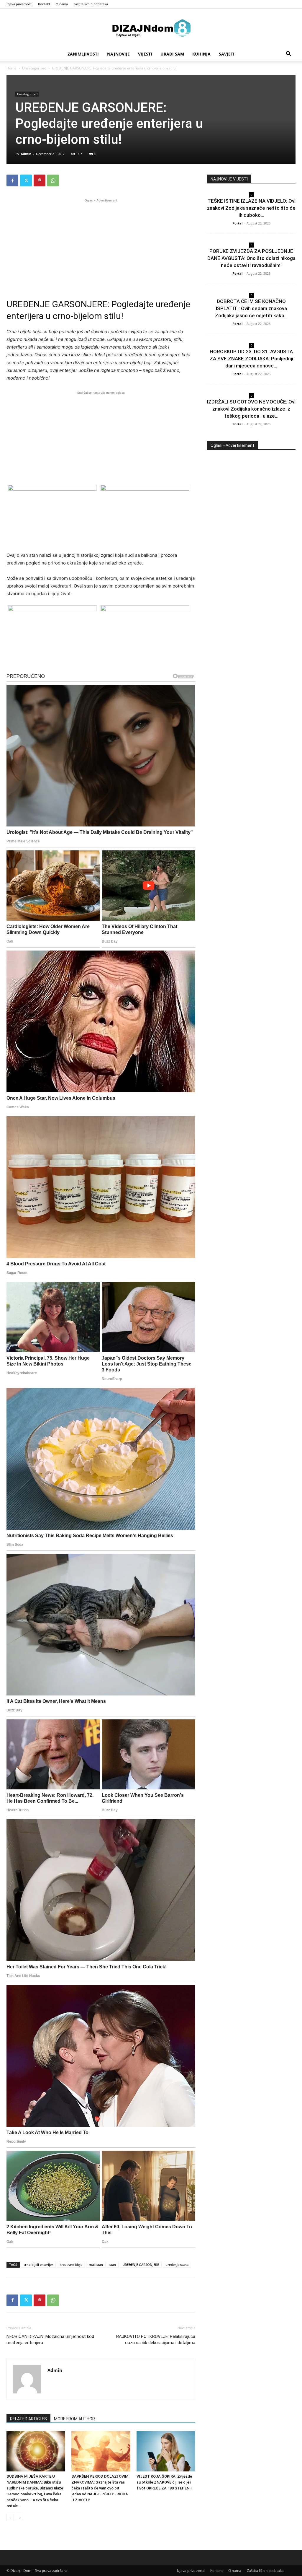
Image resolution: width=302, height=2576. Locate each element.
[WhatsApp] (53, 180)
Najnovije (118, 54)
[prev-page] (10, 2518)
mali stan (96, 2265)
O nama (62, 4)
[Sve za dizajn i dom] (151, 28)
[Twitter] (26, 180)
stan (113, 2265)
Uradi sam (172, 54)
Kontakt (44, 4)
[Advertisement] (101, 245)
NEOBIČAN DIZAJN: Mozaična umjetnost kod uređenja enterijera (50, 2340)
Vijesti (145, 54)
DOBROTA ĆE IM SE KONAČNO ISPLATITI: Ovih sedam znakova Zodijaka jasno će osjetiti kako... (251, 308)
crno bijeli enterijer (38, 2265)
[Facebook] (12, 180)
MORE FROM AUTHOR (74, 2419)
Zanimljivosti (83, 54)
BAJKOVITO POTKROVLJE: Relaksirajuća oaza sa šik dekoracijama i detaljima (156, 2340)
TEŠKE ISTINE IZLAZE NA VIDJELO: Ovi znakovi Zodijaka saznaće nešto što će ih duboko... (251, 208)
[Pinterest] (40, 180)
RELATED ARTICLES (28, 2419)
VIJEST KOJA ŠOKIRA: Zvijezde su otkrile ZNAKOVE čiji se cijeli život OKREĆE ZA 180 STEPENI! (164, 2482)
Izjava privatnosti (19, 4)
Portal (237, 223)
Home (12, 68)
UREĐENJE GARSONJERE (141, 2265)
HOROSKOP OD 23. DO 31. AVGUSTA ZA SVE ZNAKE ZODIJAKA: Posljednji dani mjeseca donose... (251, 359)
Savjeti (227, 54)
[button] (288, 54)
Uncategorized (34, 68)
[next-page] (20, 2518)
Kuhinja (201, 54)
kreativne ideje (71, 2265)
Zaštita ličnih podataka (91, 4)
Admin (26, 154)
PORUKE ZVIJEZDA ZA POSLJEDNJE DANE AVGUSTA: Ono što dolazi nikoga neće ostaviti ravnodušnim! (251, 258)
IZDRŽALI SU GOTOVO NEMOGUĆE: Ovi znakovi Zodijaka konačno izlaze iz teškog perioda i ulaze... (251, 409)
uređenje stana (177, 2265)
